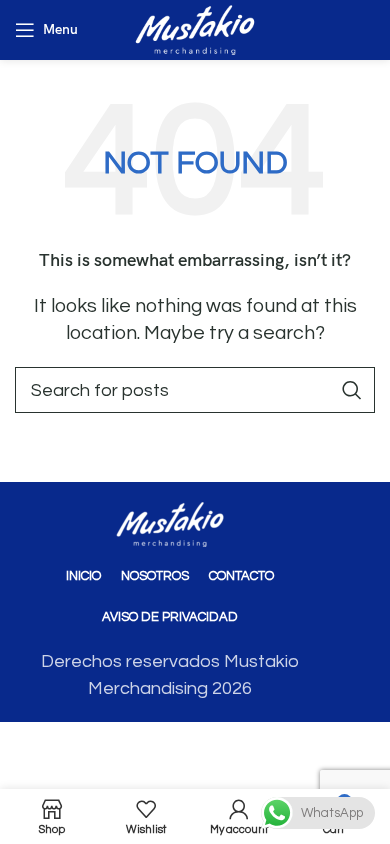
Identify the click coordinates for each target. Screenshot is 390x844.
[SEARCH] (352, 390)
